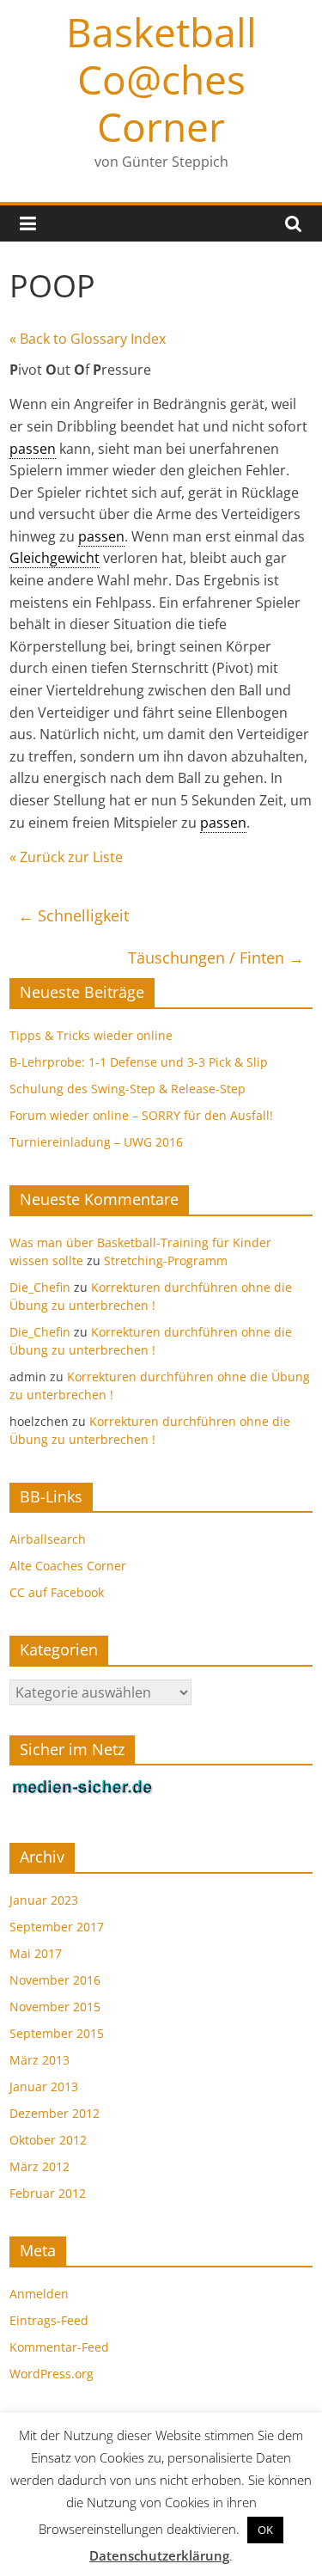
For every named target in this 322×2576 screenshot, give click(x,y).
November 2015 (55, 2007)
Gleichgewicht (55, 558)
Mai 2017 (36, 1953)
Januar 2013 (44, 2086)
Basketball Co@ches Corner (161, 79)
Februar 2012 (48, 2193)
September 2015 (57, 2033)
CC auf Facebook (57, 1592)
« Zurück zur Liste (66, 857)
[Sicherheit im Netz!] (82, 1787)
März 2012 (39, 2166)
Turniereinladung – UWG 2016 (96, 1142)
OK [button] (265, 2530)
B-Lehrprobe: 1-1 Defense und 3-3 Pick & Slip (139, 1062)
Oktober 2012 (48, 2140)
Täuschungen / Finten (216, 958)
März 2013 (39, 2060)
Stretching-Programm (166, 1260)
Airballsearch (48, 1539)
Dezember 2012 (55, 2113)
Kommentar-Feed (59, 2347)
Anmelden (39, 2294)
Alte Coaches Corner (68, 1566)
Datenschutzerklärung (159, 2555)
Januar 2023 (44, 1900)
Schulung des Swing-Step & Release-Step (128, 1089)
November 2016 (55, 1980)
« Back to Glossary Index (88, 339)
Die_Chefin (40, 1287)
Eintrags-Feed (49, 2320)
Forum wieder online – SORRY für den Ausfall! (141, 1115)
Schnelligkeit (73, 915)
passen (33, 449)
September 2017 (57, 1927)
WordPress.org (52, 2374)
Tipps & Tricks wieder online (91, 1035)
